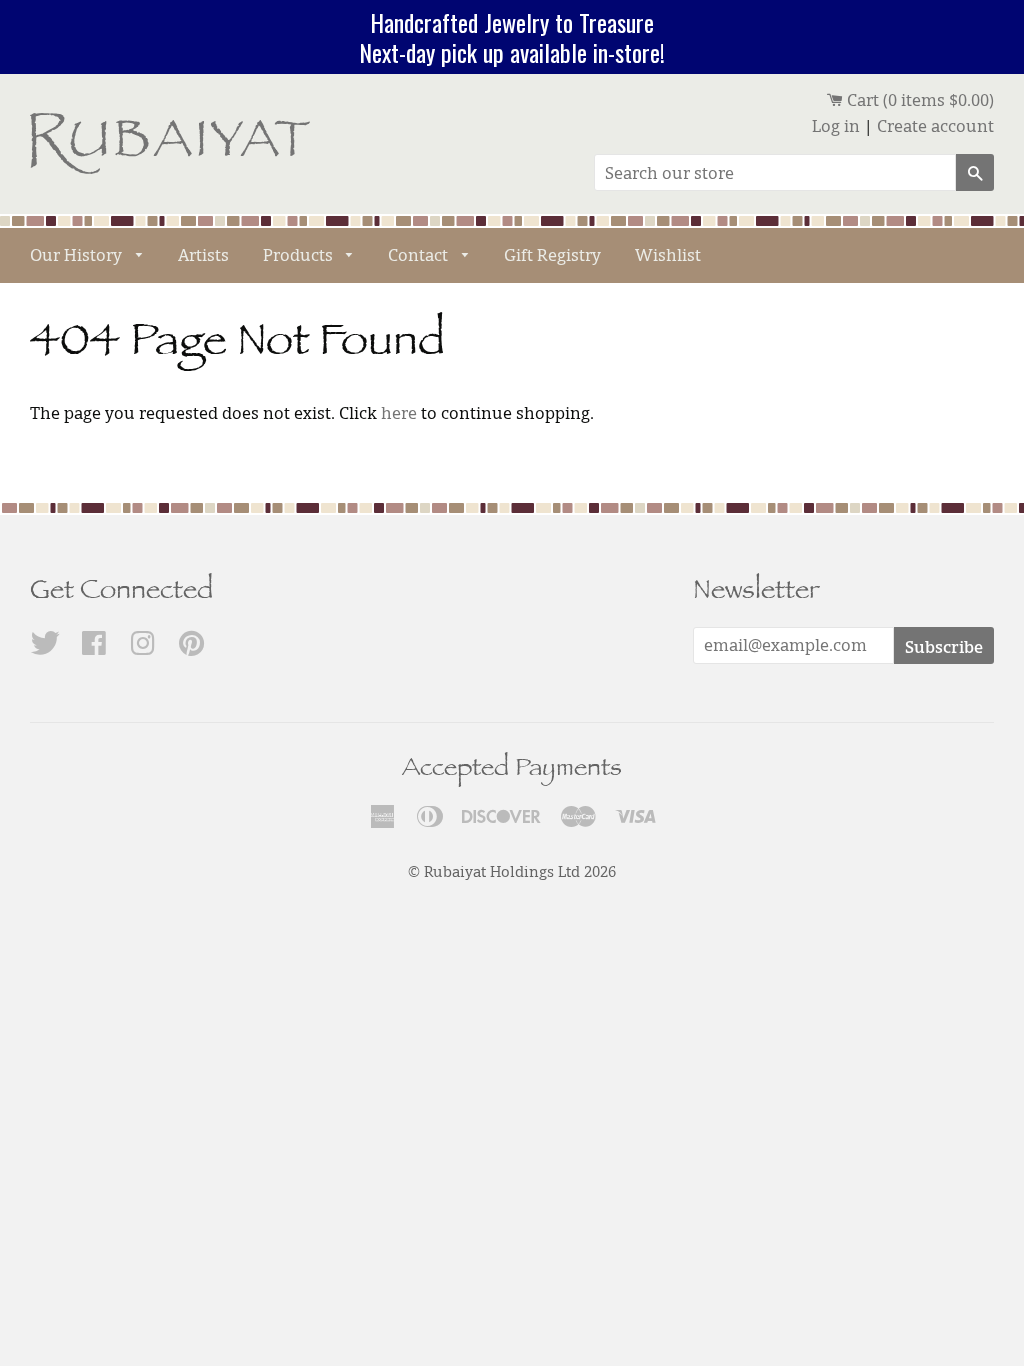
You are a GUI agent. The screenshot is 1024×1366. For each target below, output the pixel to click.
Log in (836, 126)
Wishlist (668, 255)
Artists (203, 255)
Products (300, 255)
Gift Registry (552, 255)
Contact (420, 255)
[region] (512, 37)
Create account (935, 126)
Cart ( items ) (918, 100)
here (399, 413)
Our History (78, 255)
